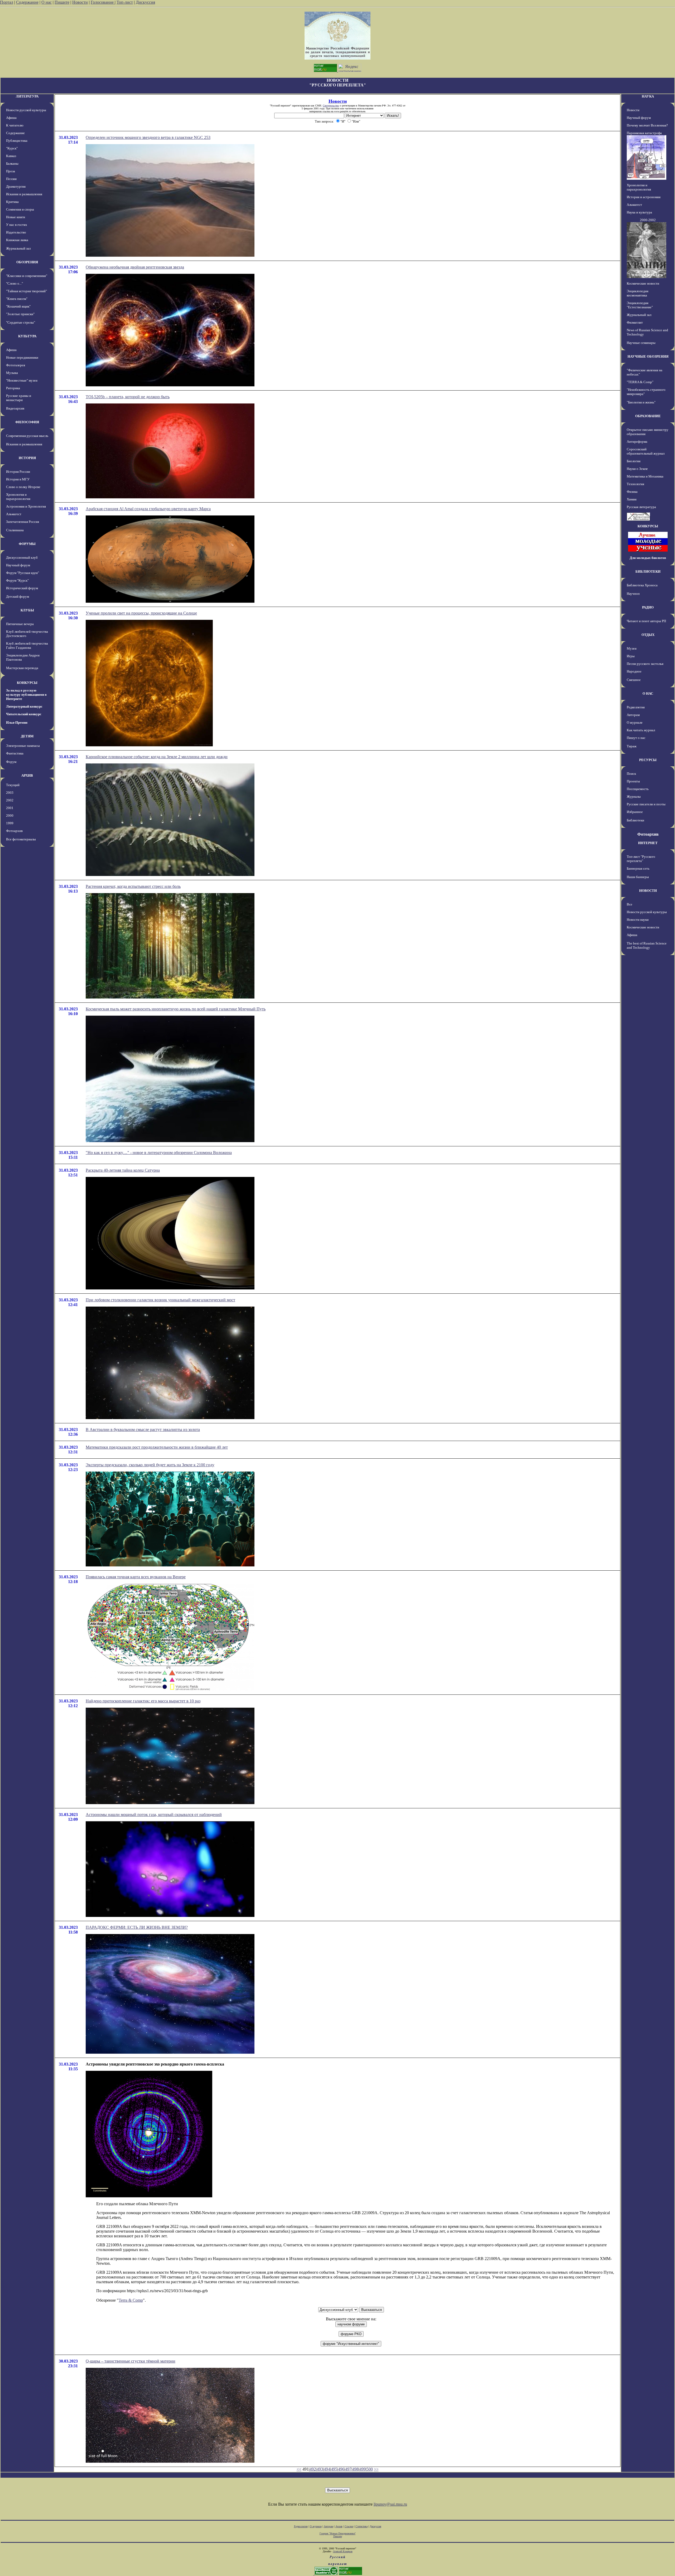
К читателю (15, 125)
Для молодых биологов (648, 558)
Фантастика (15, 753)
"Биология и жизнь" (641, 402)
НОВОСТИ (648, 891)
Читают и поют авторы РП (646, 621)
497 (348, 2469)
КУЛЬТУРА (27, 336)
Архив (339, 2526)
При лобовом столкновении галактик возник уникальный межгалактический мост (160, 1300)
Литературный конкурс (24, 706)
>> (376, 2469)
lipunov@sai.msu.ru (390, 2504)
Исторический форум (22, 588)
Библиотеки (635, 820)
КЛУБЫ (27, 610)
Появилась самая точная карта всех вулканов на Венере (136, 1577)
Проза (11, 171)
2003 (10, 793)
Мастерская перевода (22, 668)
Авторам (633, 715)
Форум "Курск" (17, 580)
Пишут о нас (636, 738)
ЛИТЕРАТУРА (27, 96)
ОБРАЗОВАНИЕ (648, 416)
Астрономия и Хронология (26, 506)
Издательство (16, 232)
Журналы (634, 797)
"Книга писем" (17, 299)
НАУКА (648, 96)
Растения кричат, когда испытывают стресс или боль (133, 886)
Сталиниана (15, 530)
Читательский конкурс (24, 714)
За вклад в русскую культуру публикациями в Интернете (26, 695)
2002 (10, 800)
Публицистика (17, 141)
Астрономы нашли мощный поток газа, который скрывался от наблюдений (154, 1815)
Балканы (12, 164)
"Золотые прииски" (20, 314)
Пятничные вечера (20, 624)
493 (320, 2469)
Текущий (13, 785)
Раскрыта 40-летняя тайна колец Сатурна (123, 1170)
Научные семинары (641, 343)
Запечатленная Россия (23, 522)
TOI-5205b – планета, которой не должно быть (128, 397)
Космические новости (643, 283)
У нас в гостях (17, 225)
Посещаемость (638, 789)
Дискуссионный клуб (22, 557)
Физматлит (635, 322)
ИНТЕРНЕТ (648, 843)
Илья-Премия (17, 722)
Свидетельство (331, 106)
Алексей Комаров (343, 2551)
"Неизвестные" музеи (22, 380)
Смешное (634, 680)
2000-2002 (648, 220)
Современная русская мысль (27, 436)
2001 (10, 808)
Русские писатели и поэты (646, 804)
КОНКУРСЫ (27, 683)
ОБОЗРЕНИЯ (27, 262)
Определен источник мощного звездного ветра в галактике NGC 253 (148, 137)
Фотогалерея (16, 365)
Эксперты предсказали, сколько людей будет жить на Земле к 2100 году (150, 1465)
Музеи (632, 648)
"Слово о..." (15, 283)
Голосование (103, 2)
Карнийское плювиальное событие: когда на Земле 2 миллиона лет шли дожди (157, 757)
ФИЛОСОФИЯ (27, 422)
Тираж (632, 746)
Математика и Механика (645, 476)
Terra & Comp (131, 2300)
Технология (635, 484)
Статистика (361, 2526)
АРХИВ (27, 775)
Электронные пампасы (23, 746)
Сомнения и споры (20, 209)
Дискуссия (145, 2)
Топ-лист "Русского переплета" (641, 859)
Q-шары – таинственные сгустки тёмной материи (131, 2361)
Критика (12, 202)
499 (363, 2469)
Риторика (13, 388)
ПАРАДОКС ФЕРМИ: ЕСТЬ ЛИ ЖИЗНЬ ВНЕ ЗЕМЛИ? (137, 1927)
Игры (631, 656)
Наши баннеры (638, 877)
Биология (634, 461)
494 (327, 2469)
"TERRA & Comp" (640, 382)
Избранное (635, 812)
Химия (632, 499)
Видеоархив (15, 408)
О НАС (648, 693)
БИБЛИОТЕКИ (648, 571)
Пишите (62, 2)
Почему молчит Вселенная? (647, 125)
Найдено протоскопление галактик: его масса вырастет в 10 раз (143, 1701)
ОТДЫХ (648, 635)
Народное (634, 671)
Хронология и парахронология (18, 497)
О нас (47, 2)
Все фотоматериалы (21, 839)
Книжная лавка (17, 240)
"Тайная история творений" (26, 291)
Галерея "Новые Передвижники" (338, 2533)
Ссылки (349, 2526)
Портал (7, 2)
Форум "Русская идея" (23, 573)
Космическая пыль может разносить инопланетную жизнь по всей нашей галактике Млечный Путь (176, 1009)
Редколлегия (636, 707)
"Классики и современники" (27, 276)
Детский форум (18, 596)
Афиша (11, 118)
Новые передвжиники (22, 357)
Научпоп (633, 594)
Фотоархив (14, 831)
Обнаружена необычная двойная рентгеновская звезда (135, 267)
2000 (10, 815)
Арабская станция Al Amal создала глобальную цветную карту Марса (148, 509)
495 (334, 2469)
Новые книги (16, 217)
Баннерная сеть (638, 868)
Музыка (12, 373)
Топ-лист (125, 2)
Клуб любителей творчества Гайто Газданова (27, 646)
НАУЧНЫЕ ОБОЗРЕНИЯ (648, 356)
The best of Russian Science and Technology (647, 945)
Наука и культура (639, 212)
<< (299, 2469)
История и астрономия (644, 197)
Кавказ (11, 156)
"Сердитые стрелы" (21, 322)
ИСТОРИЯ (27, 458)
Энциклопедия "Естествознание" (640, 305)
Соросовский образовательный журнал (646, 451)
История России (18, 472)
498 (355, 2469)
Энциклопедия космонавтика (638, 293)
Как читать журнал (641, 730)
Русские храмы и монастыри (19, 398)
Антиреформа (637, 442)
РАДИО (648, 607)
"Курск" (12, 148)
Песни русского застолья (645, 664)
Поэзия (11, 179)
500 (370, 2469)
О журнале (635, 722)
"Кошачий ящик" (18, 306)
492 (313, 2469)
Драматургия (16, 186)
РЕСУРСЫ (648, 760)
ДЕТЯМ (27, 736)
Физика (632, 492)
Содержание (27, 2)
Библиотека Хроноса (642, 585)
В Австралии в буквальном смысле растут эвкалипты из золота (143, 1430)
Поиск (631, 774)
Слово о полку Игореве (23, 487)
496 (341, 2469)
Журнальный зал (18, 248)
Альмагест (14, 514)
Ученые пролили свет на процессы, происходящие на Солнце (141, 613)
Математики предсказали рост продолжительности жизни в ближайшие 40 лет (157, 1447)
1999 (10, 823)
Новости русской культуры (26, 110)
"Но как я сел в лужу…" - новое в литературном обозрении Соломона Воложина (159, 1153)
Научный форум (18, 565)
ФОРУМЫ (27, 544)
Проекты (633, 781)
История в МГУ (18, 479)
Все (630, 904)
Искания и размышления (24, 194)
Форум (11, 762)
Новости (80, 2)
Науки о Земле (637, 469)
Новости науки (638, 920)
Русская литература (641, 507)
